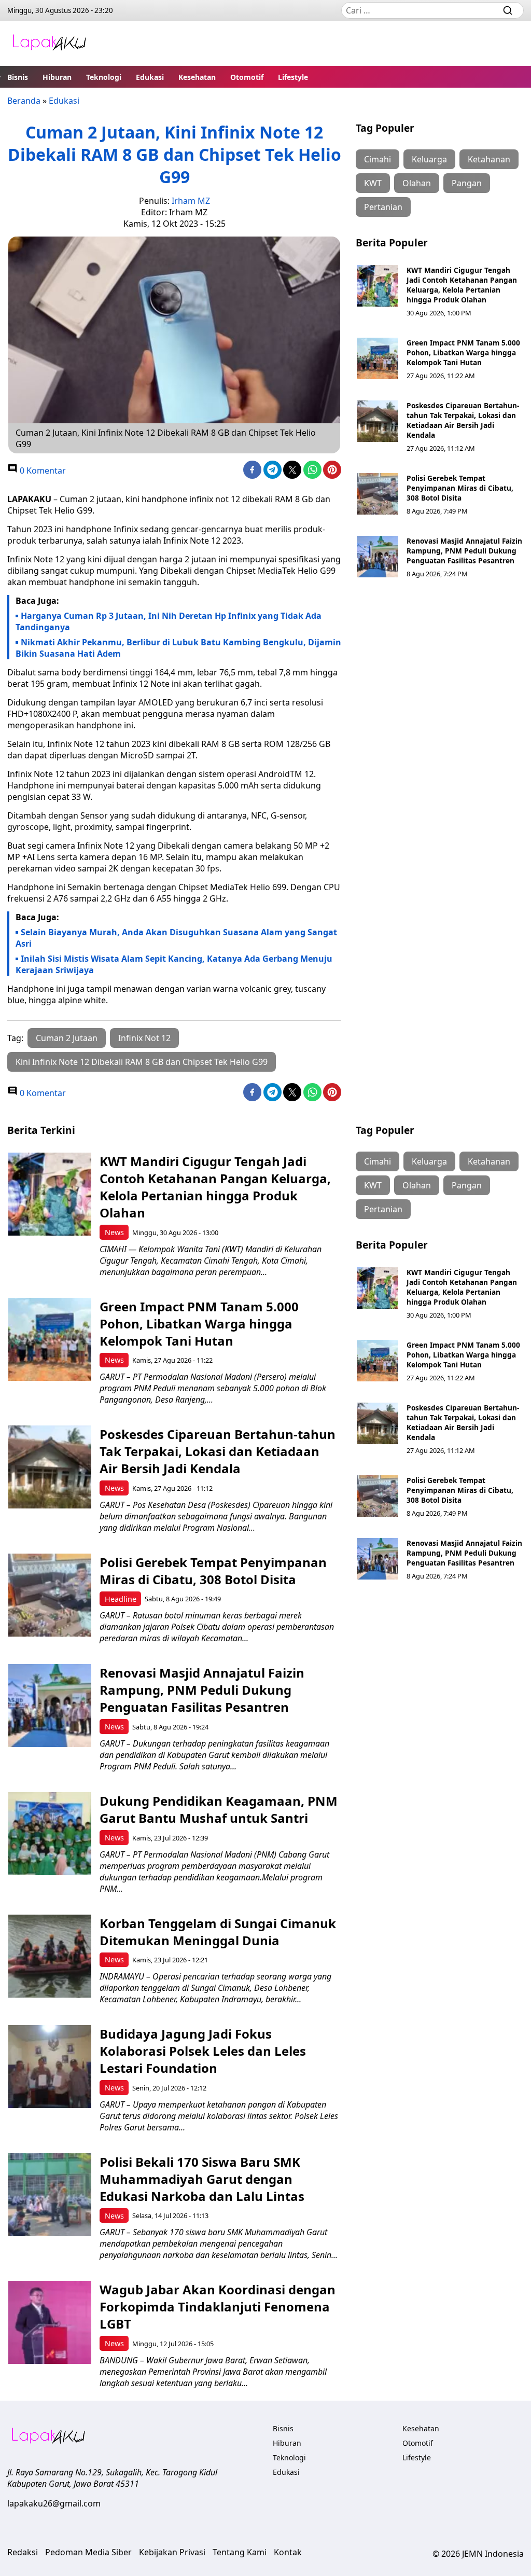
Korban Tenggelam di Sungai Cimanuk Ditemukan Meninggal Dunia (218, 1932)
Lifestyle (293, 77)
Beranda (24, 101)
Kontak (288, 2552)
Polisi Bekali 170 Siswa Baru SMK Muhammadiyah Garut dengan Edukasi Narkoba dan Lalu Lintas (202, 2179)
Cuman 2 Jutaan (67, 1038)
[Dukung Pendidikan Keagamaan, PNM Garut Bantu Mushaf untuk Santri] (50, 1834)
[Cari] (508, 10)
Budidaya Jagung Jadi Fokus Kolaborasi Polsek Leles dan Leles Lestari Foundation (203, 2051)
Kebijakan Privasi (172, 2552)
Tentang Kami (240, 2552)
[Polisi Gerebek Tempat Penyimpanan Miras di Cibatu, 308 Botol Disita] (378, 494)
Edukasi (150, 77)
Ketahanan (489, 159)
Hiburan (57, 77)
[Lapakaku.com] (49, 43)
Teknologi (104, 77)
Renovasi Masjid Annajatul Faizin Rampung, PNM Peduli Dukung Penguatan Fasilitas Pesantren (464, 551)
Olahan (417, 183)
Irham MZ (191, 201)
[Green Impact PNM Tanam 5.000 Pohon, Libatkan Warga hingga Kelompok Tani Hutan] (378, 358)
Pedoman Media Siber (88, 2552)
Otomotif (247, 77)
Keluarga (429, 159)
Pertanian (383, 207)
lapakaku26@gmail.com (54, 2503)
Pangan (467, 183)
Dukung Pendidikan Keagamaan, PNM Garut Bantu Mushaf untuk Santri (219, 1809)
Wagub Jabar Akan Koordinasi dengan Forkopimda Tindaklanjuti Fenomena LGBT (218, 2307)
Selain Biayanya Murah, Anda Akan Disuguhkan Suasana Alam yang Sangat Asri (176, 938)
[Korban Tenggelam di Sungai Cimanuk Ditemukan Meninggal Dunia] (50, 1956)
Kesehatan (197, 77)
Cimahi (378, 159)
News (114, 1232)
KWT (373, 183)
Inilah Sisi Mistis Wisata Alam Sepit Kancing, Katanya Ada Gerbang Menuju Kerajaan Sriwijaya (174, 964)
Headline (121, 1599)
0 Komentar (42, 470)
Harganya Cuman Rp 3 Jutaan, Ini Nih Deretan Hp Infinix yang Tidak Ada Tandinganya (169, 621)
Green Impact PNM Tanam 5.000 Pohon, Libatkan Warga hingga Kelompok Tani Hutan (463, 352)
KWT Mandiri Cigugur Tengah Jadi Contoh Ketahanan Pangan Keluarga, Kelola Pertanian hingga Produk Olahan (462, 285)
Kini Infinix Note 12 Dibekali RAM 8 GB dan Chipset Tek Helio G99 (142, 1062)
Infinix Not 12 (144, 1038)
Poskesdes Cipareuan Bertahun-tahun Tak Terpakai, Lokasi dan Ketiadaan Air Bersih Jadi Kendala (463, 420)
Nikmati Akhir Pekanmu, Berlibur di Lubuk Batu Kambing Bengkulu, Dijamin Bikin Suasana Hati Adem (178, 648)
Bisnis (18, 77)
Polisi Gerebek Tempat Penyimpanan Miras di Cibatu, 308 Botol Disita (460, 488)
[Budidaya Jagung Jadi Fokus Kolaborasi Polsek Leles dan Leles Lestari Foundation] (50, 2067)
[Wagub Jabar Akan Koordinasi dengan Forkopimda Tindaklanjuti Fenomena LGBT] (50, 2322)
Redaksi (23, 2552)
